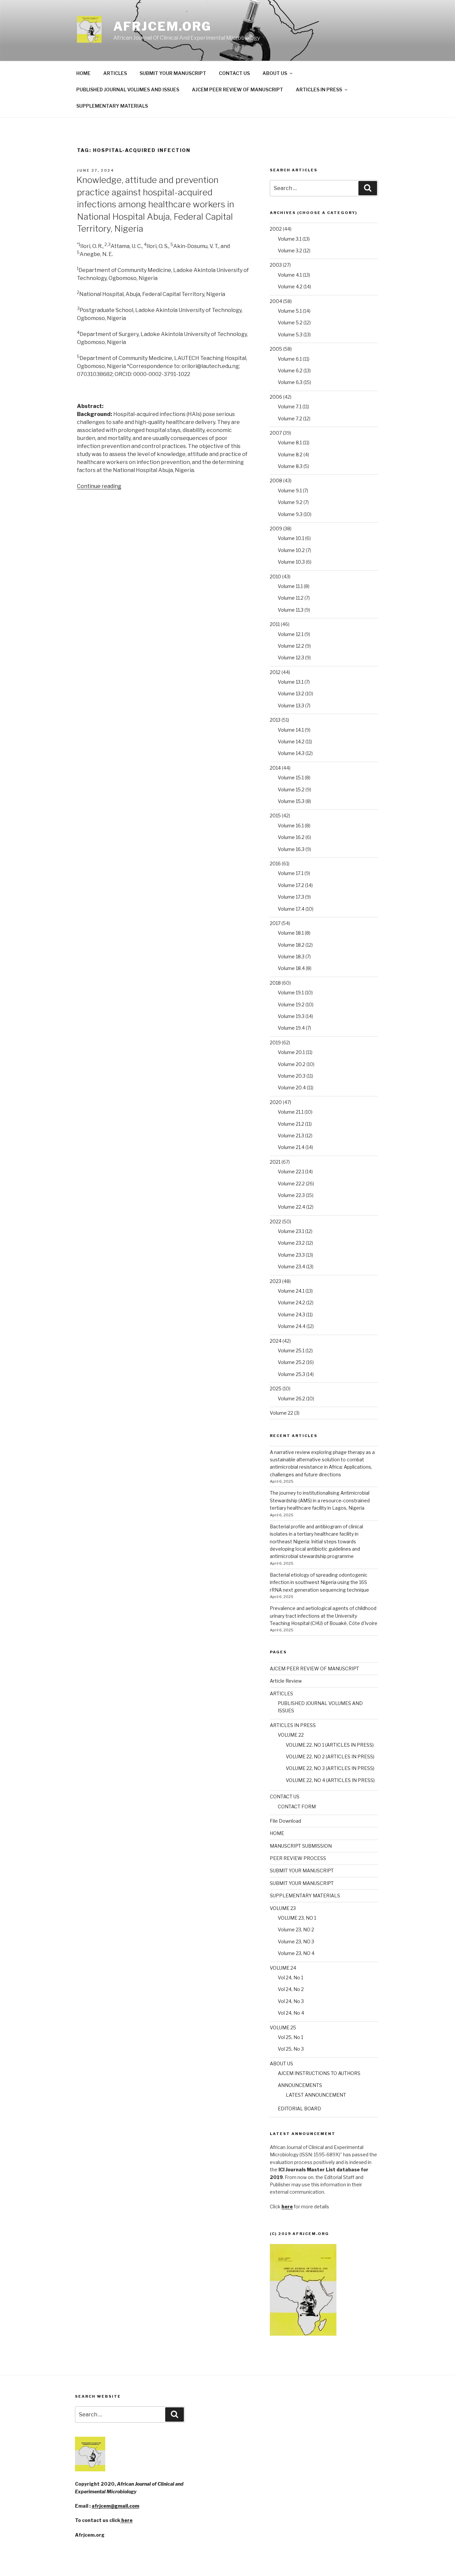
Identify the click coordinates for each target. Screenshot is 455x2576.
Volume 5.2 (290, 322)
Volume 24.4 (292, 1326)
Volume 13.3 (291, 705)
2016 (275, 863)
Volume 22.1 (291, 1171)
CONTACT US (234, 73)
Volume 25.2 (291, 1362)
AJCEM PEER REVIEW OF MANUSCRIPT (237, 89)
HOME (83, 73)
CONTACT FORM (297, 1806)
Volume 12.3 (291, 657)
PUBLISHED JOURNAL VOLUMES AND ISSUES (128, 89)
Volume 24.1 (291, 1291)
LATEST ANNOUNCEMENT (316, 2095)
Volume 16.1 (291, 825)
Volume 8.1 (290, 442)
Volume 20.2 (292, 1064)
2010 (275, 576)
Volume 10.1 (291, 538)
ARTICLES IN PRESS (319, 89)
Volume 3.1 (290, 239)
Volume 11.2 (291, 598)
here (126, 2520)
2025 (276, 1388)
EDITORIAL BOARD (299, 2108)
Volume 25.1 (291, 1350)
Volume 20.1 (291, 1052)
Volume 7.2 (290, 418)
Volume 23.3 (291, 1255)
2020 (276, 1102)
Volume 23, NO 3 (296, 1941)
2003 (276, 265)
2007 (276, 433)
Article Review (286, 1681)
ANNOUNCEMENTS (300, 2085)
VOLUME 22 (291, 1735)
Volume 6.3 (290, 382)
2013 (275, 720)
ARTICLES (115, 73)
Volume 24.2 (291, 1302)
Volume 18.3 (291, 956)
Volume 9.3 (290, 514)
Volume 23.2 (291, 1243)
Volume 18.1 (291, 933)
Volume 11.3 (291, 610)
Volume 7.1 (290, 406)
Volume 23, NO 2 (296, 1929)
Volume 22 (281, 1413)
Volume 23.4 (291, 1266)
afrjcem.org (163, 26)
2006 (276, 397)
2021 (275, 1162)
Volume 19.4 (291, 1028)
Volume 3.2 (290, 250)
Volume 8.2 (290, 454)
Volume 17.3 (291, 897)
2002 (276, 229)
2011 (275, 624)
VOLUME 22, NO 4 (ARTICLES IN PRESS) (330, 1780)
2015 (275, 815)
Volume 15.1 (291, 777)
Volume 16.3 (291, 849)
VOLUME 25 (283, 2027)
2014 (275, 768)
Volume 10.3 (291, 562)
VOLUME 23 (283, 1908)
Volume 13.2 (291, 693)
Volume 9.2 (290, 502)
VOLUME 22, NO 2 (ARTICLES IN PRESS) (330, 1756)
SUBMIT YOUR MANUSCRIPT (173, 73)
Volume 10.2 (291, 550)
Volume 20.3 (292, 1076)
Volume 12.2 (291, 646)
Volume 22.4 (291, 1207)
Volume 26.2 (291, 1398)
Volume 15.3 (291, 801)
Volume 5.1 (290, 311)
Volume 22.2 (291, 1183)
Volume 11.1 (290, 586)
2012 (275, 672)
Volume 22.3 (291, 1195)
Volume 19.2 (291, 1004)
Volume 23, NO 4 (296, 1953)
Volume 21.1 (291, 1112)
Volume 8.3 (290, 466)
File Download (285, 1821)
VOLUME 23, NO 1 (297, 1918)
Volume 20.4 (292, 1087)
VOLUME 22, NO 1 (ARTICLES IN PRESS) (330, 1745)
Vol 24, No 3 (291, 2001)
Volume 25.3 (291, 1374)
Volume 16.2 (291, 837)
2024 (276, 1341)
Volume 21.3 (291, 1135)
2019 (275, 1042)
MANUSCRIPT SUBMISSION (301, 1846)
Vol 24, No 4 (291, 2013)
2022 (275, 1221)
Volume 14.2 (291, 741)
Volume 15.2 (291, 789)
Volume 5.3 (290, 334)
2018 (275, 983)
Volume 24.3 (291, 1314)
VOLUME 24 (283, 1968)
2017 (275, 923)
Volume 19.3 (291, 1016)
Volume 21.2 (291, 1124)
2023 (275, 1281)
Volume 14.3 (291, 753)
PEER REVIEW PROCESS (298, 1858)
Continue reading (99, 486)
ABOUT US (275, 73)
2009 (276, 528)
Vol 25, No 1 (290, 2037)
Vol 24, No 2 (291, 1989)
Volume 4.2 (290, 286)
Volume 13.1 (291, 682)
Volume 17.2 (291, 885)
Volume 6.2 (290, 370)
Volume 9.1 (290, 490)
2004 (276, 301)
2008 (276, 480)
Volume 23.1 (291, 1231)
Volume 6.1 (290, 359)
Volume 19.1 (291, 992)
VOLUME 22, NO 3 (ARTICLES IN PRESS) (330, 1768)
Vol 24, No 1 (290, 1977)
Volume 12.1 (291, 634)
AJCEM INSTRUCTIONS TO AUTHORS (319, 2073)
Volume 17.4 (291, 909)
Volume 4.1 (290, 275)
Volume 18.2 (291, 945)
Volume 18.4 (291, 968)
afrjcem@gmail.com (115, 2506)
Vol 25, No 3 (291, 2049)
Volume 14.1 (291, 730)
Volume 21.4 (291, 1147)
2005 (276, 349)
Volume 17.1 (291, 873)
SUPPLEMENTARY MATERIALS (112, 106)
